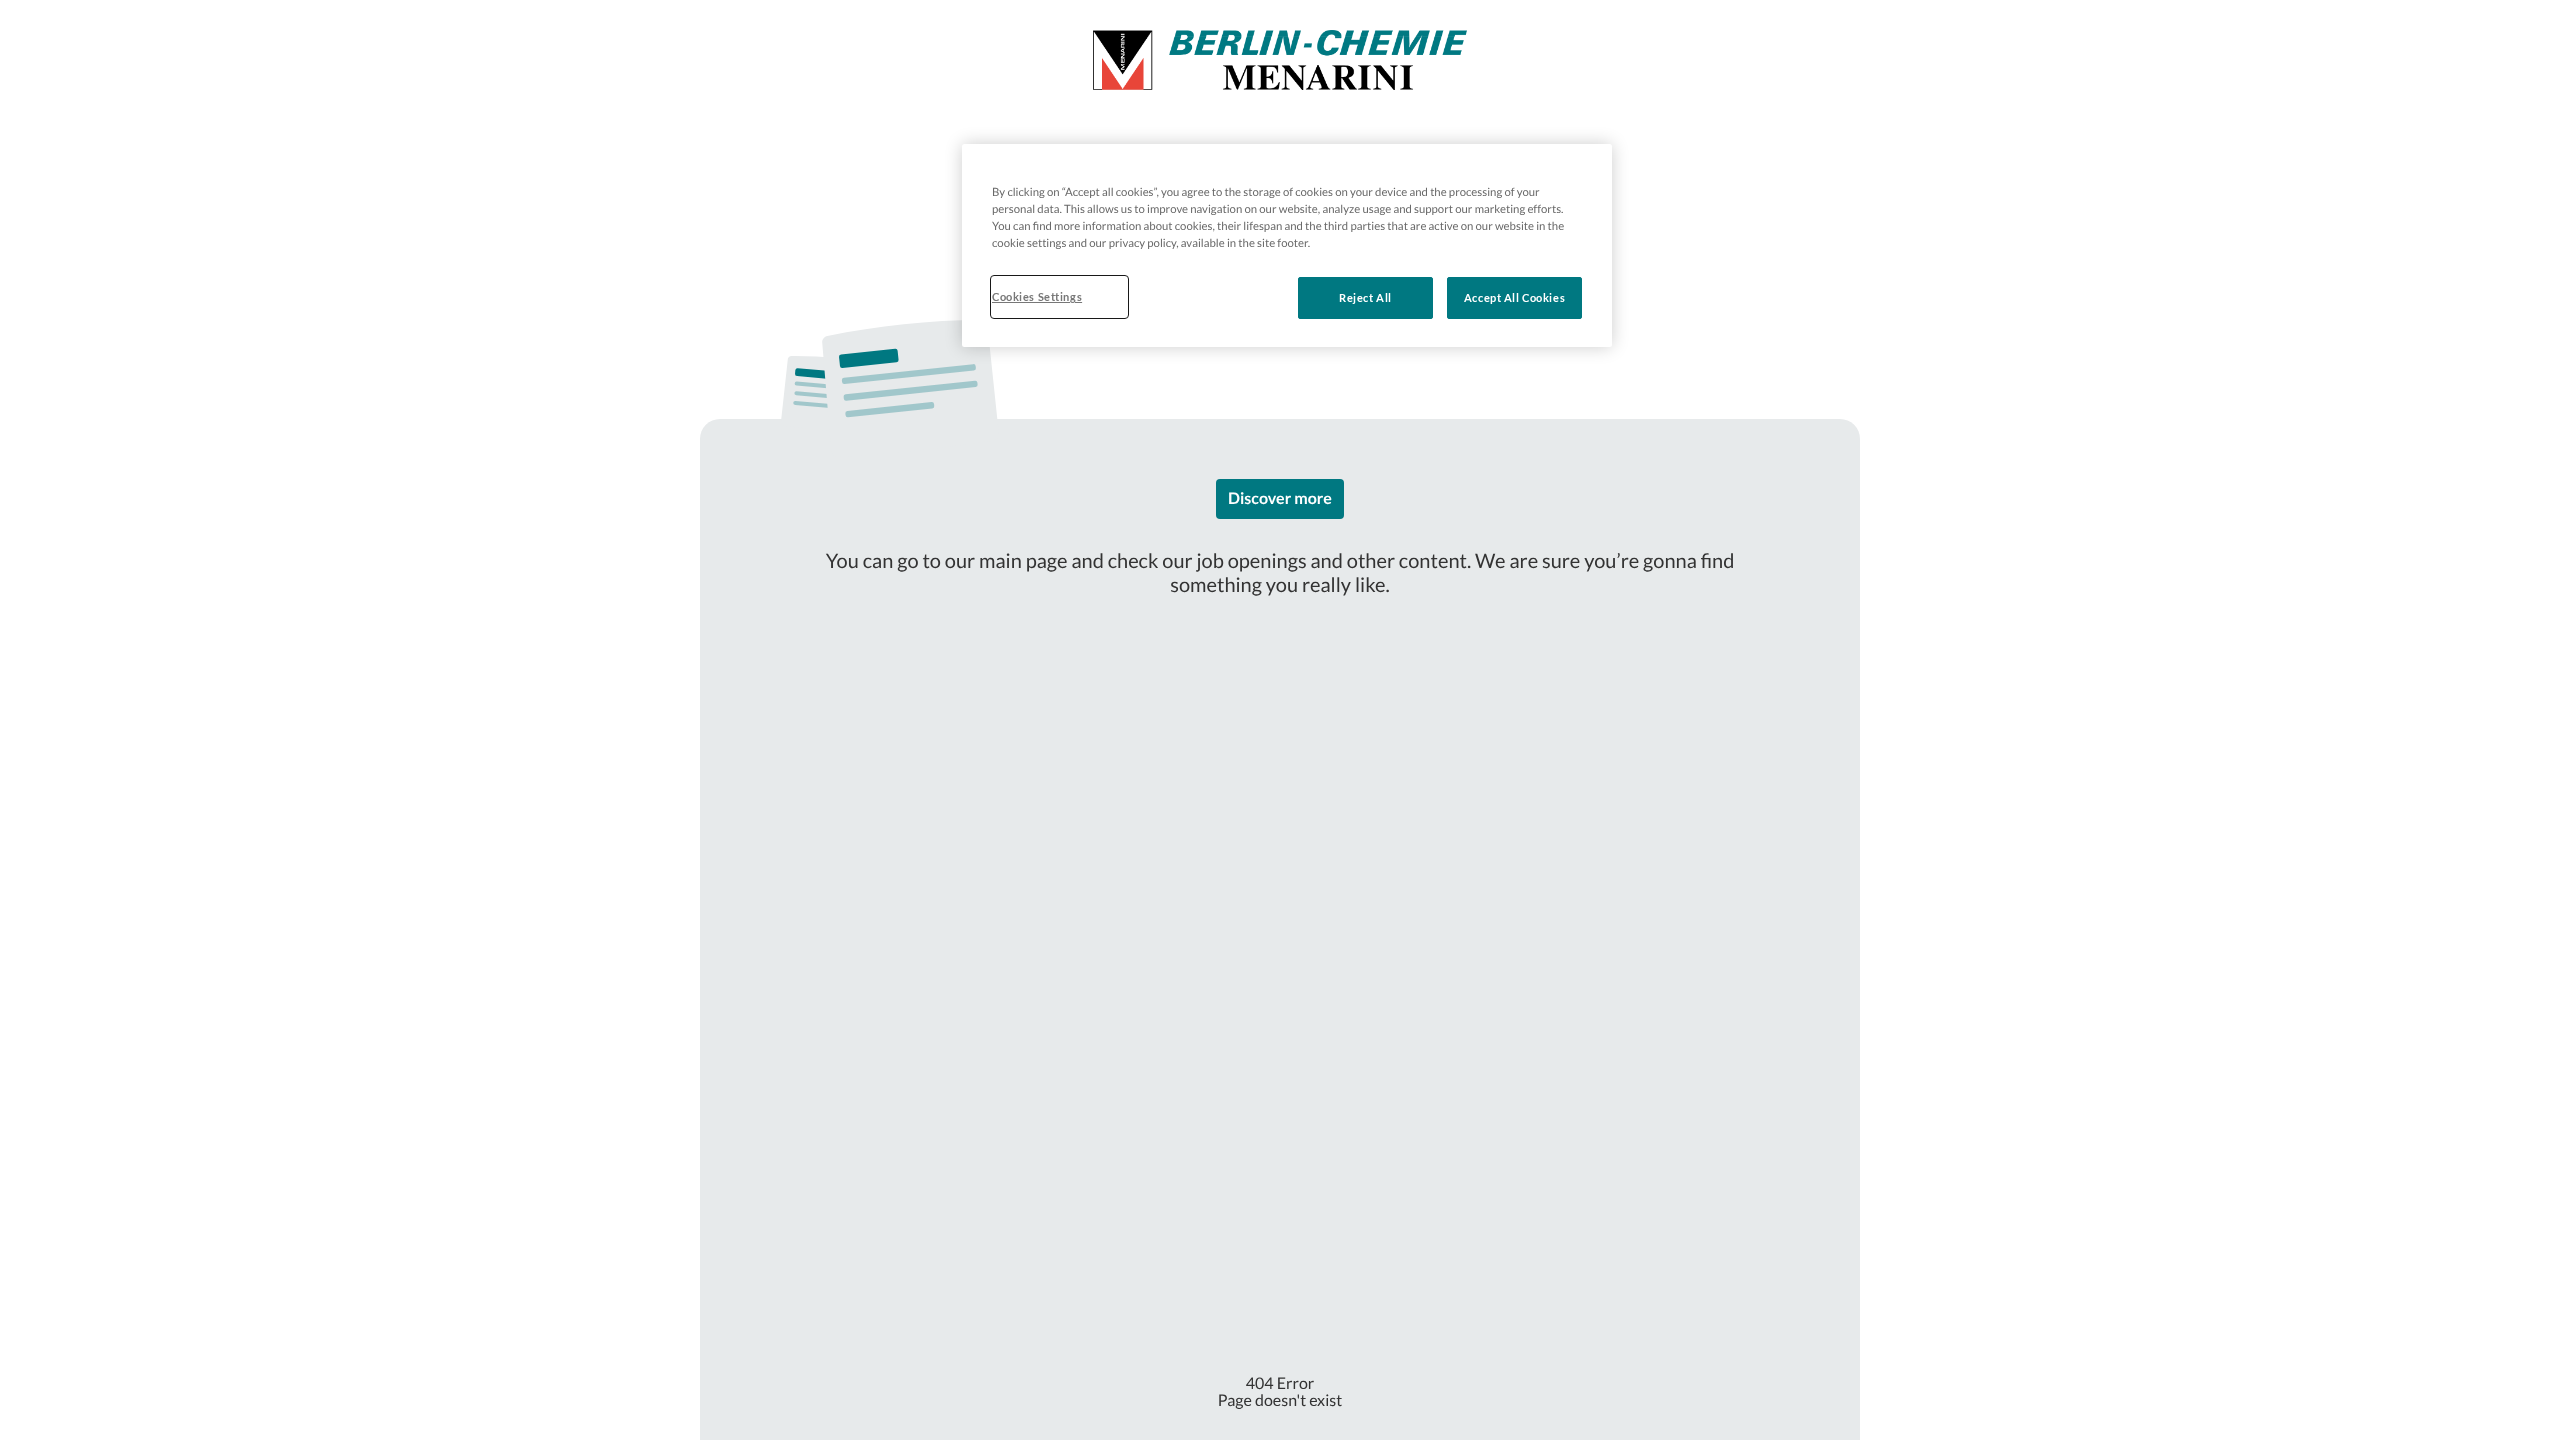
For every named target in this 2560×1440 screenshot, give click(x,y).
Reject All (1365, 297)
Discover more (1280, 498)
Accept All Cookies (1514, 297)
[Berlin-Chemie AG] (1280, 60)
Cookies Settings (1037, 296)
